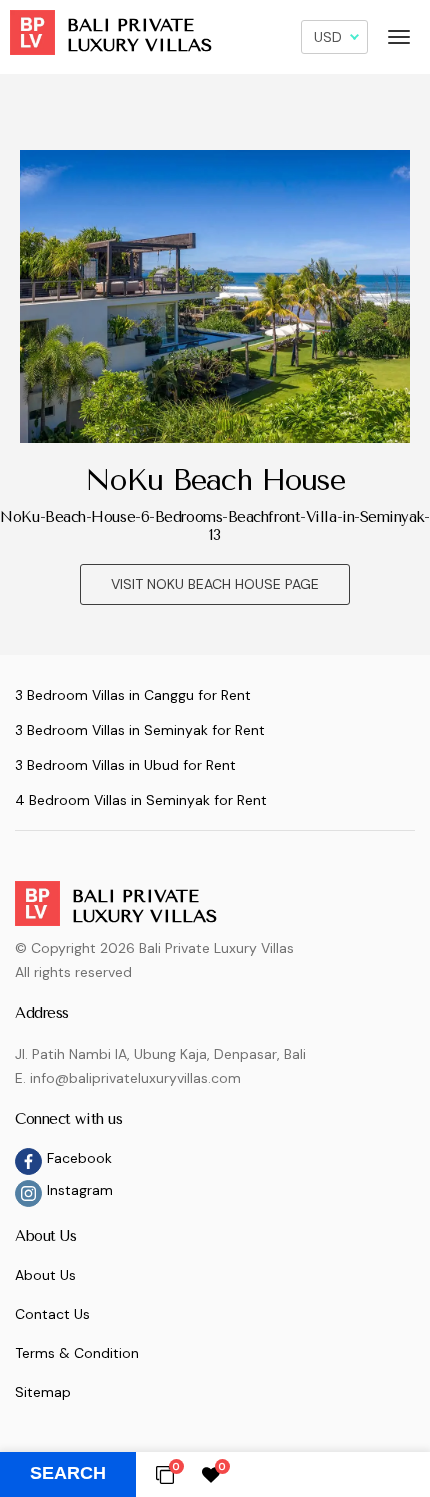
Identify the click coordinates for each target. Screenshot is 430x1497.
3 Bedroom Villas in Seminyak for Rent (140, 730)
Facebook (79, 1158)
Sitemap (43, 1392)
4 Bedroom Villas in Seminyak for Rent (141, 800)
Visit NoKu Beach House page (215, 584)
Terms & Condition (77, 1353)
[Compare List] (165, 1474)
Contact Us (52, 1314)
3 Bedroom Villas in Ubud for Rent (125, 765)
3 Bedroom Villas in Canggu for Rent (133, 695)
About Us (45, 1275)
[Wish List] (211, 1474)
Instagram (80, 1190)
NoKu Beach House (215, 480)
